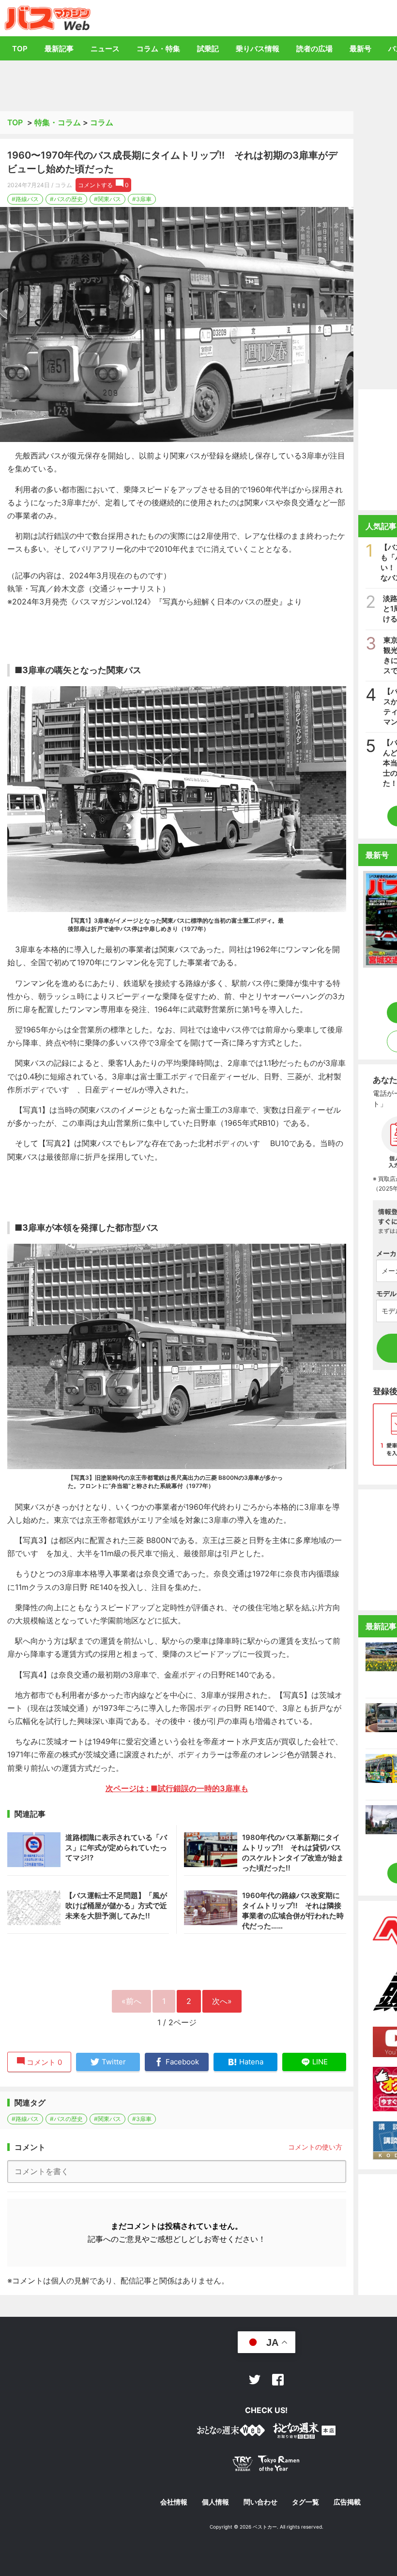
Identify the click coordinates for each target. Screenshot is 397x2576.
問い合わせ (260, 2502)
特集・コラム (58, 122)
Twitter (255, 2380)
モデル (386, 1293)
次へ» (222, 2001)
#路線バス (25, 199)
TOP (20, 49)
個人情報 (215, 2502)
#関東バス (107, 199)
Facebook (278, 2380)
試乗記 (208, 49)
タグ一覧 (305, 2502)
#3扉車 (142, 199)
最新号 (360, 49)
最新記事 (59, 49)
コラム (102, 122)
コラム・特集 (158, 49)
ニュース (105, 49)
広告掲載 (347, 2502)
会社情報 (174, 2502)
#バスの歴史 (66, 199)
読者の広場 (314, 49)
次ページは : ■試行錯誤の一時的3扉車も (177, 1788)
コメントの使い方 (315, 2147)
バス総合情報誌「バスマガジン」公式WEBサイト (48, 18)
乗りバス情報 (258, 49)
